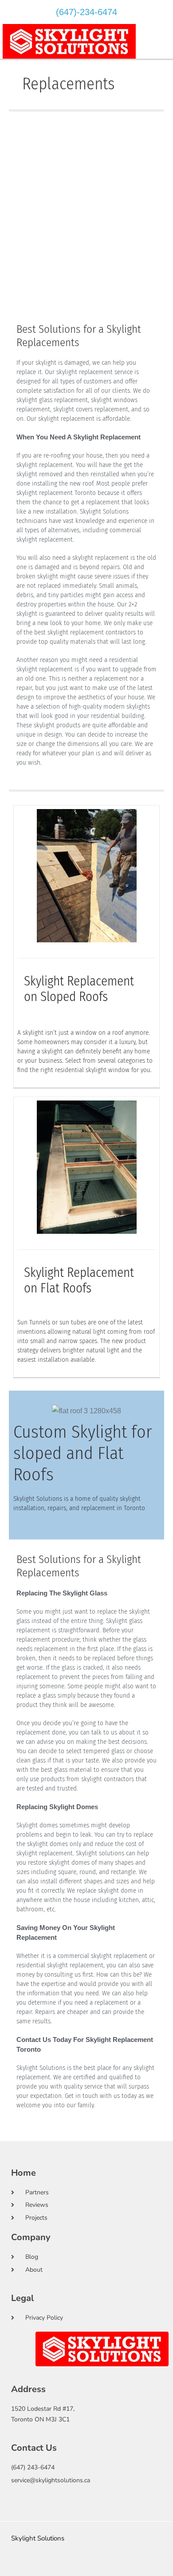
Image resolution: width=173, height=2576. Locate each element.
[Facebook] (58, 2566)
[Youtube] (115, 2566)
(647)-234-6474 (86, 12)
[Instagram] (72, 2566)
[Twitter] (86, 2566)
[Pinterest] (101, 2566)
